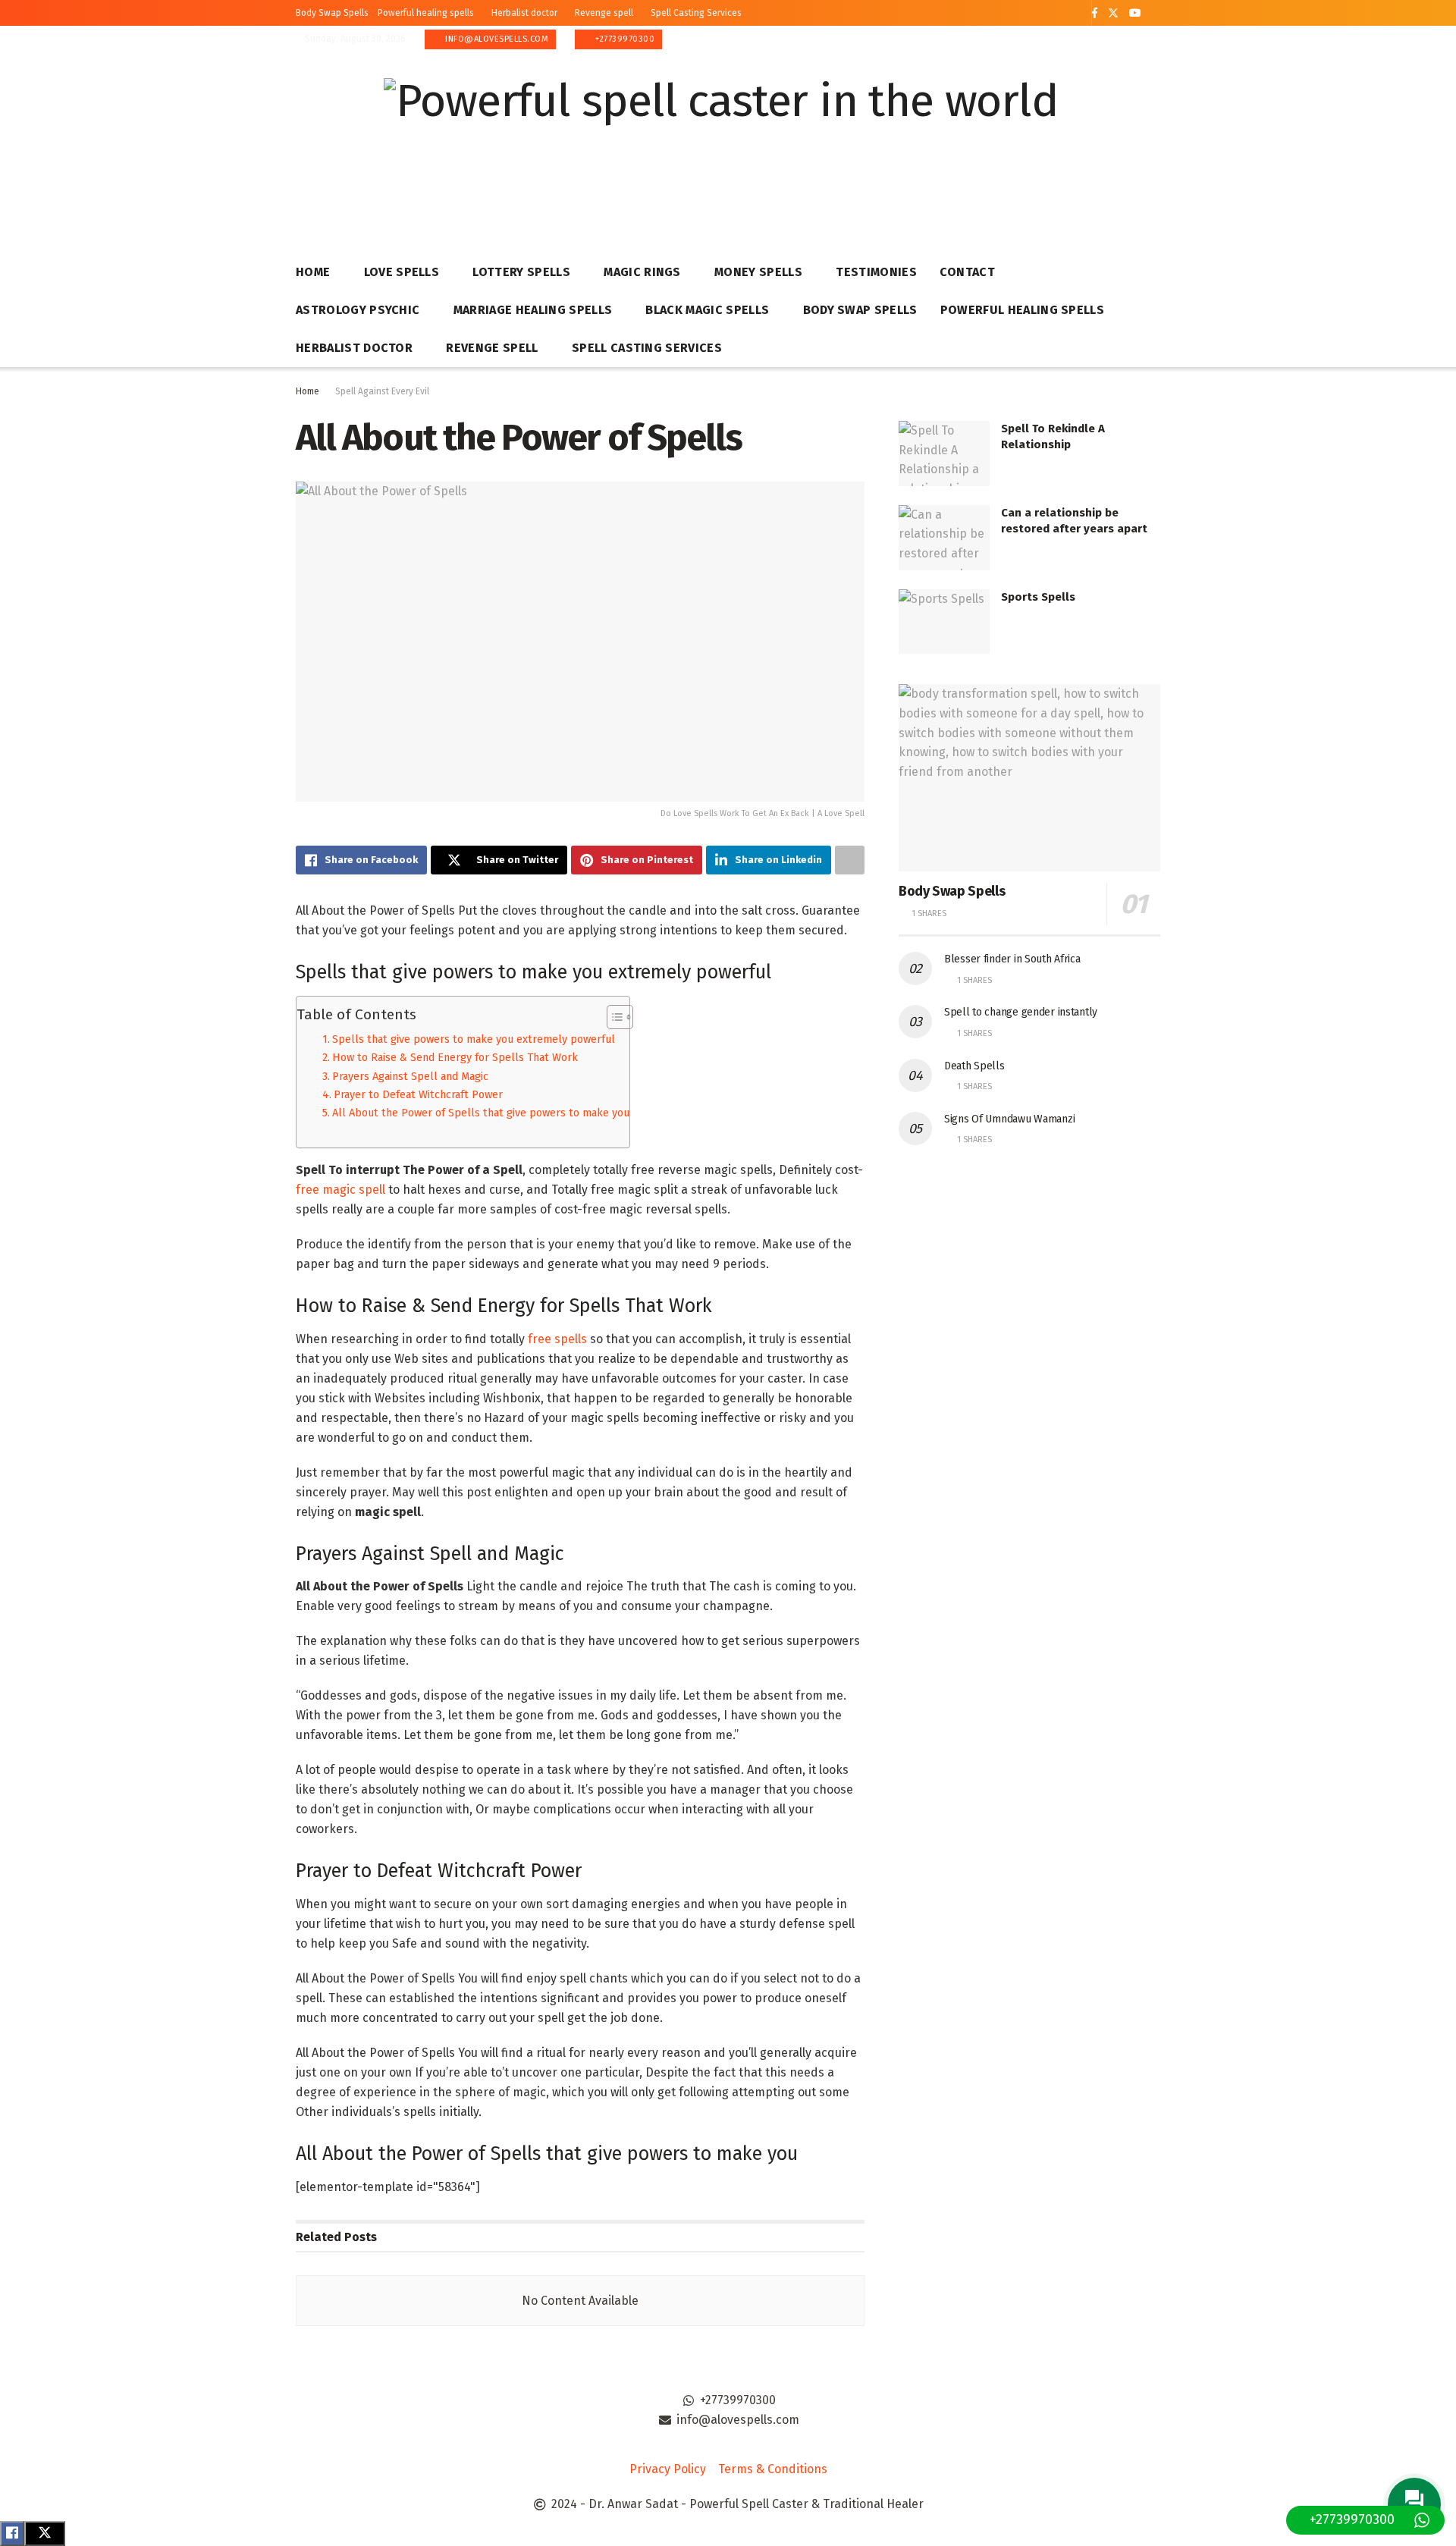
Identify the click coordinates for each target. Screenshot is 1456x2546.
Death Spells (974, 1066)
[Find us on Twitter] (1113, 13)
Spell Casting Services (696, 13)
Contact (967, 272)
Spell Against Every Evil (382, 391)
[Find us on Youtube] (1135, 13)
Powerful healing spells (426, 13)
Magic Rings (642, 272)
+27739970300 (624, 39)
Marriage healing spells (533, 310)
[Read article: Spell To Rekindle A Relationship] (944, 454)
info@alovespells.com (496, 39)
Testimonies (876, 272)
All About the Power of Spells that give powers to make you (481, 1113)
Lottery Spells (521, 272)
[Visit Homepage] (721, 144)
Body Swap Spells (332, 13)
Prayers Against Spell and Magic (410, 1076)
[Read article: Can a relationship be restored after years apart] (944, 538)
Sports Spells (1038, 597)
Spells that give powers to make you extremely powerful (474, 1039)
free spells (557, 1339)
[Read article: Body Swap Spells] (1029, 778)
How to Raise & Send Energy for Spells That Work (455, 1057)
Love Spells (402, 272)
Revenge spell (604, 13)
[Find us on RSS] (1156, 14)
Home (313, 272)
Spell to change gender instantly (1021, 1012)
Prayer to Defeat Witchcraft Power (418, 1094)
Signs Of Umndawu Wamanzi (1009, 1119)
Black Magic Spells (707, 310)
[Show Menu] (1153, 143)
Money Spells (758, 272)
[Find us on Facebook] (1095, 13)
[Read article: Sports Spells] (944, 622)
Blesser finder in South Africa (1012, 959)
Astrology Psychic (358, 310)
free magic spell (340, 1190)
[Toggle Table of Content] (612, 1017)
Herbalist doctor (524, 13)
